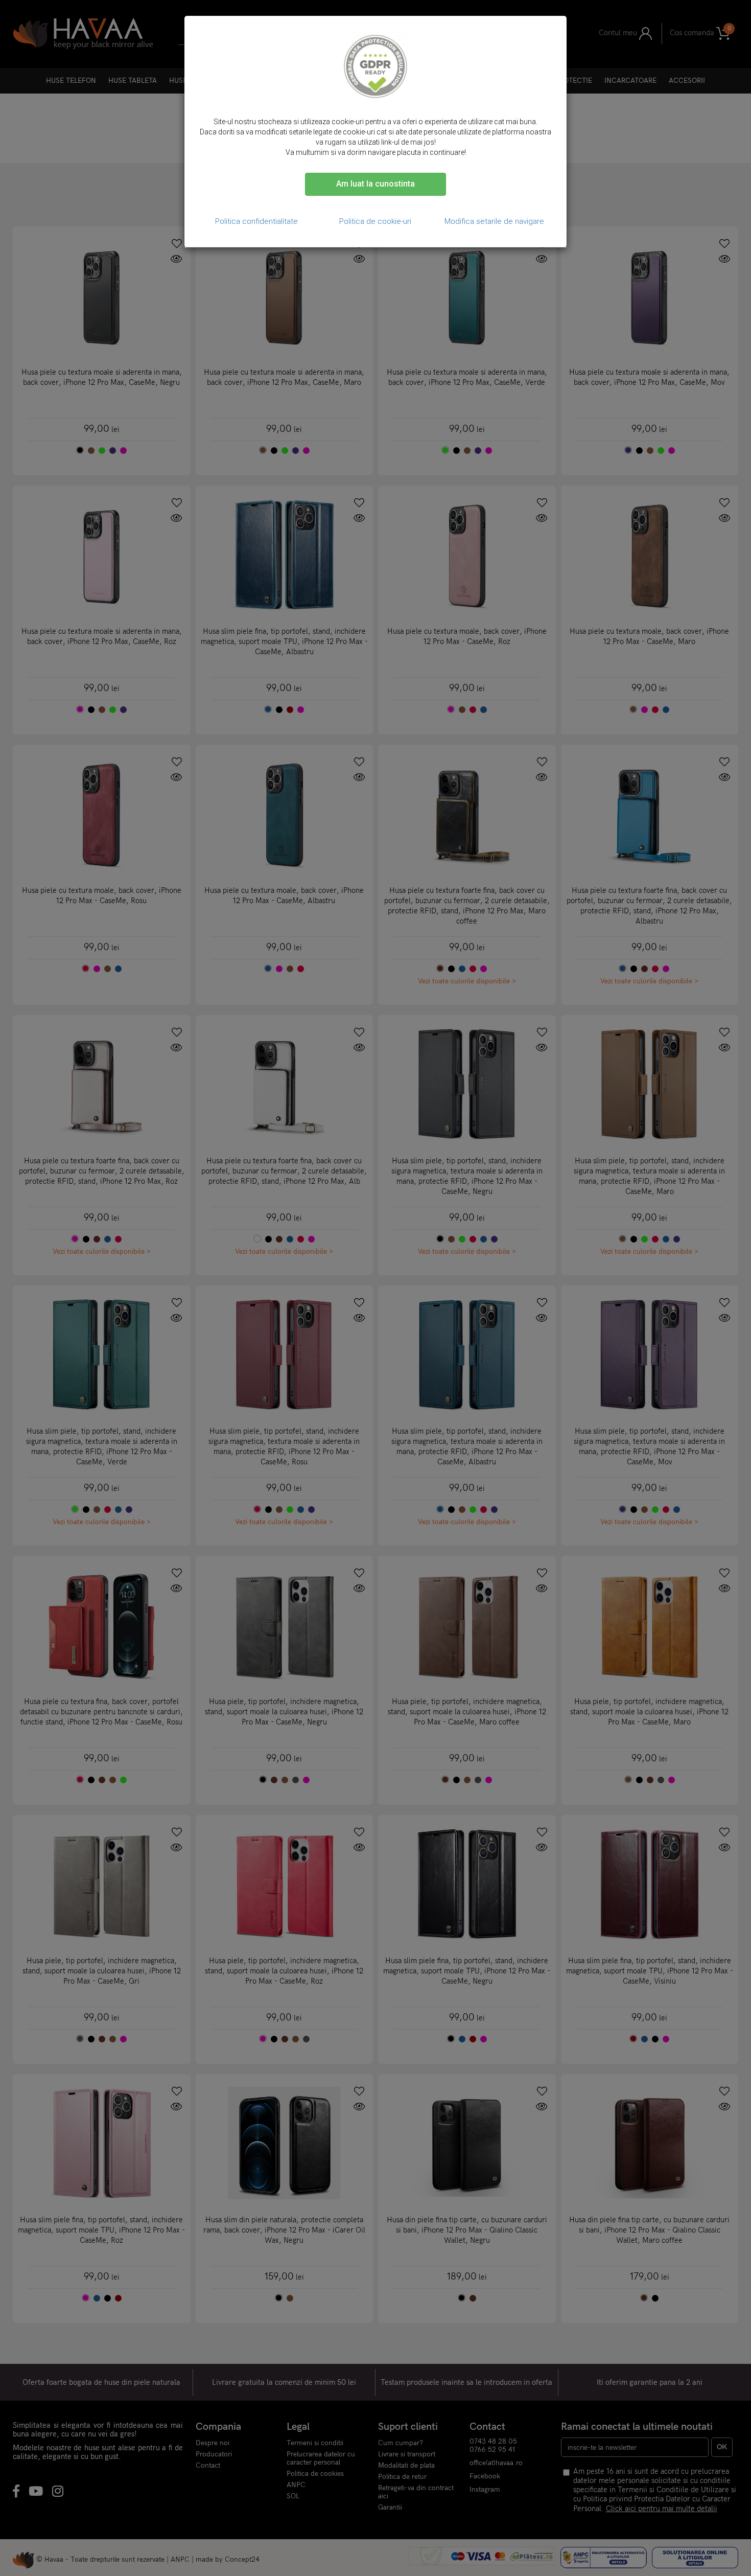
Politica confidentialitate (256, 221)
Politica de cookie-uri (375, 221)
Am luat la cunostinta (375, 184)
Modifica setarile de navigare (494, 221)
